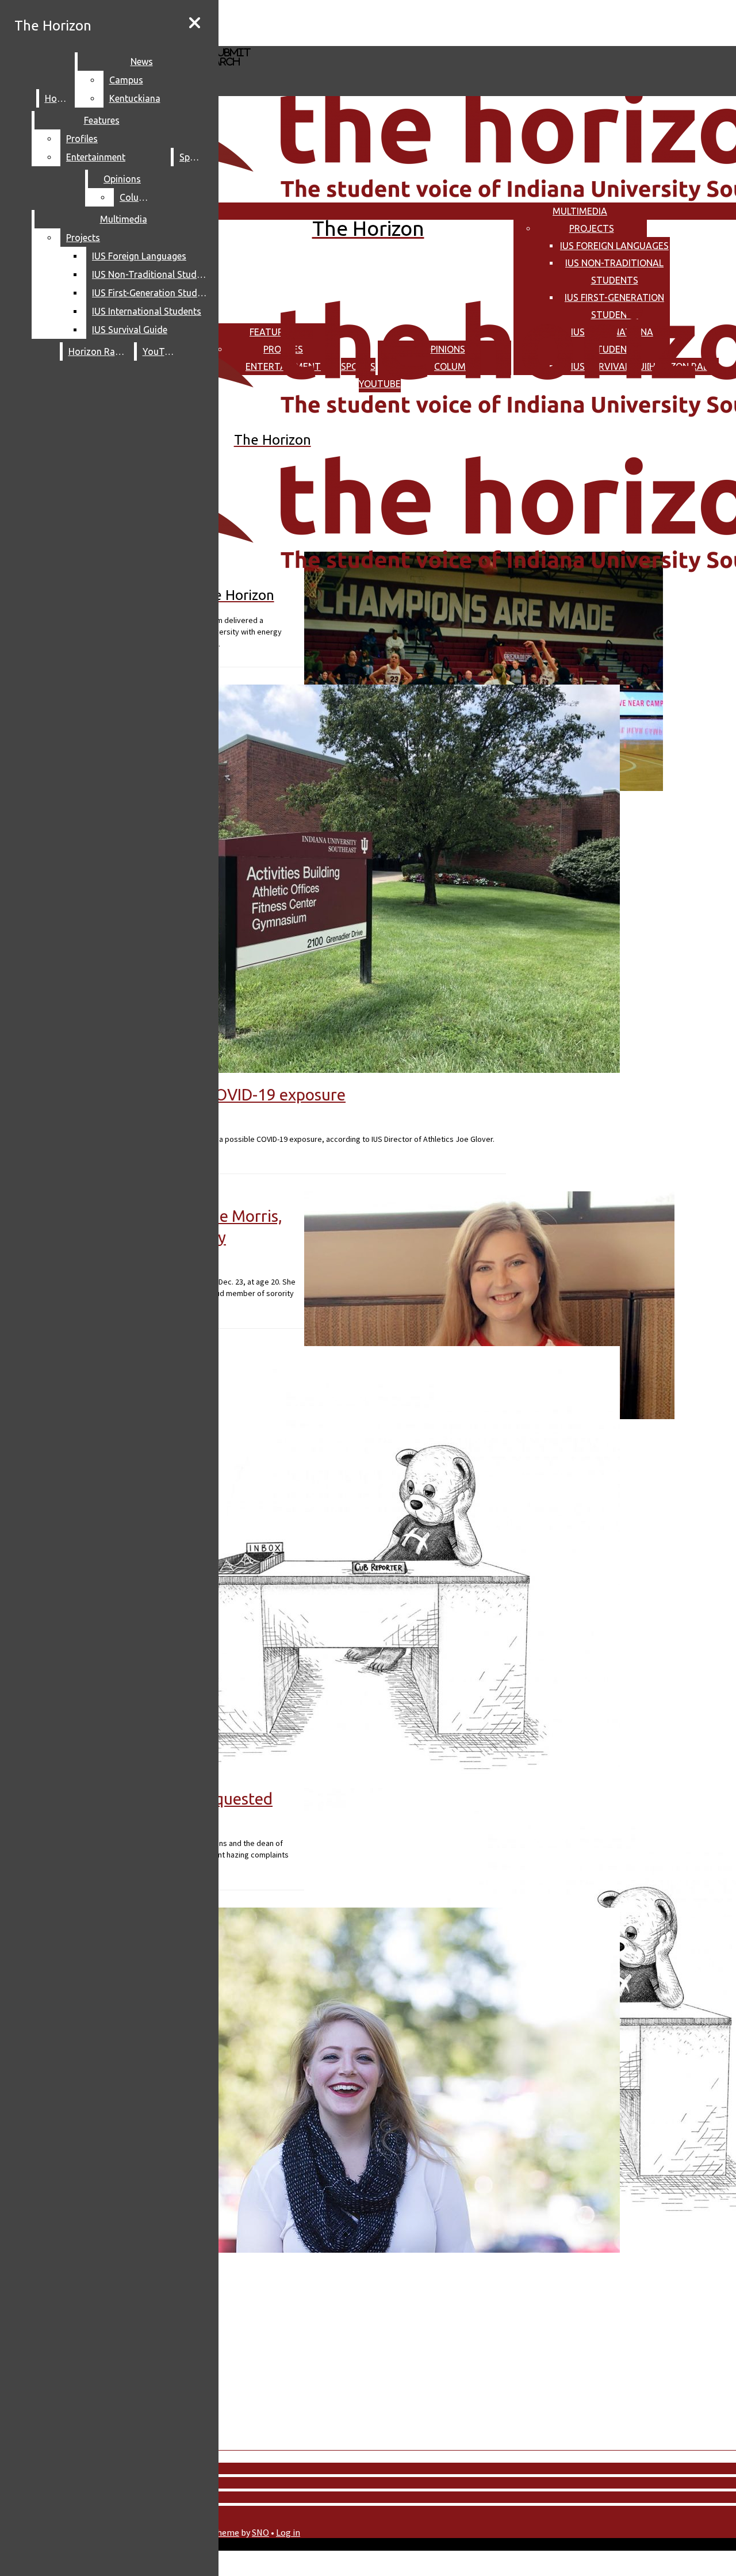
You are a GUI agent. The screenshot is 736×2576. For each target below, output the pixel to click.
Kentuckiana (135, 98)
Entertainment (96, 157)
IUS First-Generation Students (152, 293)
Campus (126, 80)
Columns (138, 197)
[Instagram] (314, 22)
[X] (314, 41)
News (142, 62)
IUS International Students (147, 311)
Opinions (122, 179)
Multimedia (580, 211)
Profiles (82, 139)
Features (102, 120)
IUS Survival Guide (130, 330)
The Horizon (53, 26)
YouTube (161, 351)
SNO (260, 2532)
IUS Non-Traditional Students (152, 274)
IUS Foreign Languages (614, 246)
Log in (288, 2532)
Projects (592, 228)
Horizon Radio (99, 351)
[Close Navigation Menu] (195, 23)
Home (57, 98)
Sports (193, 157)
